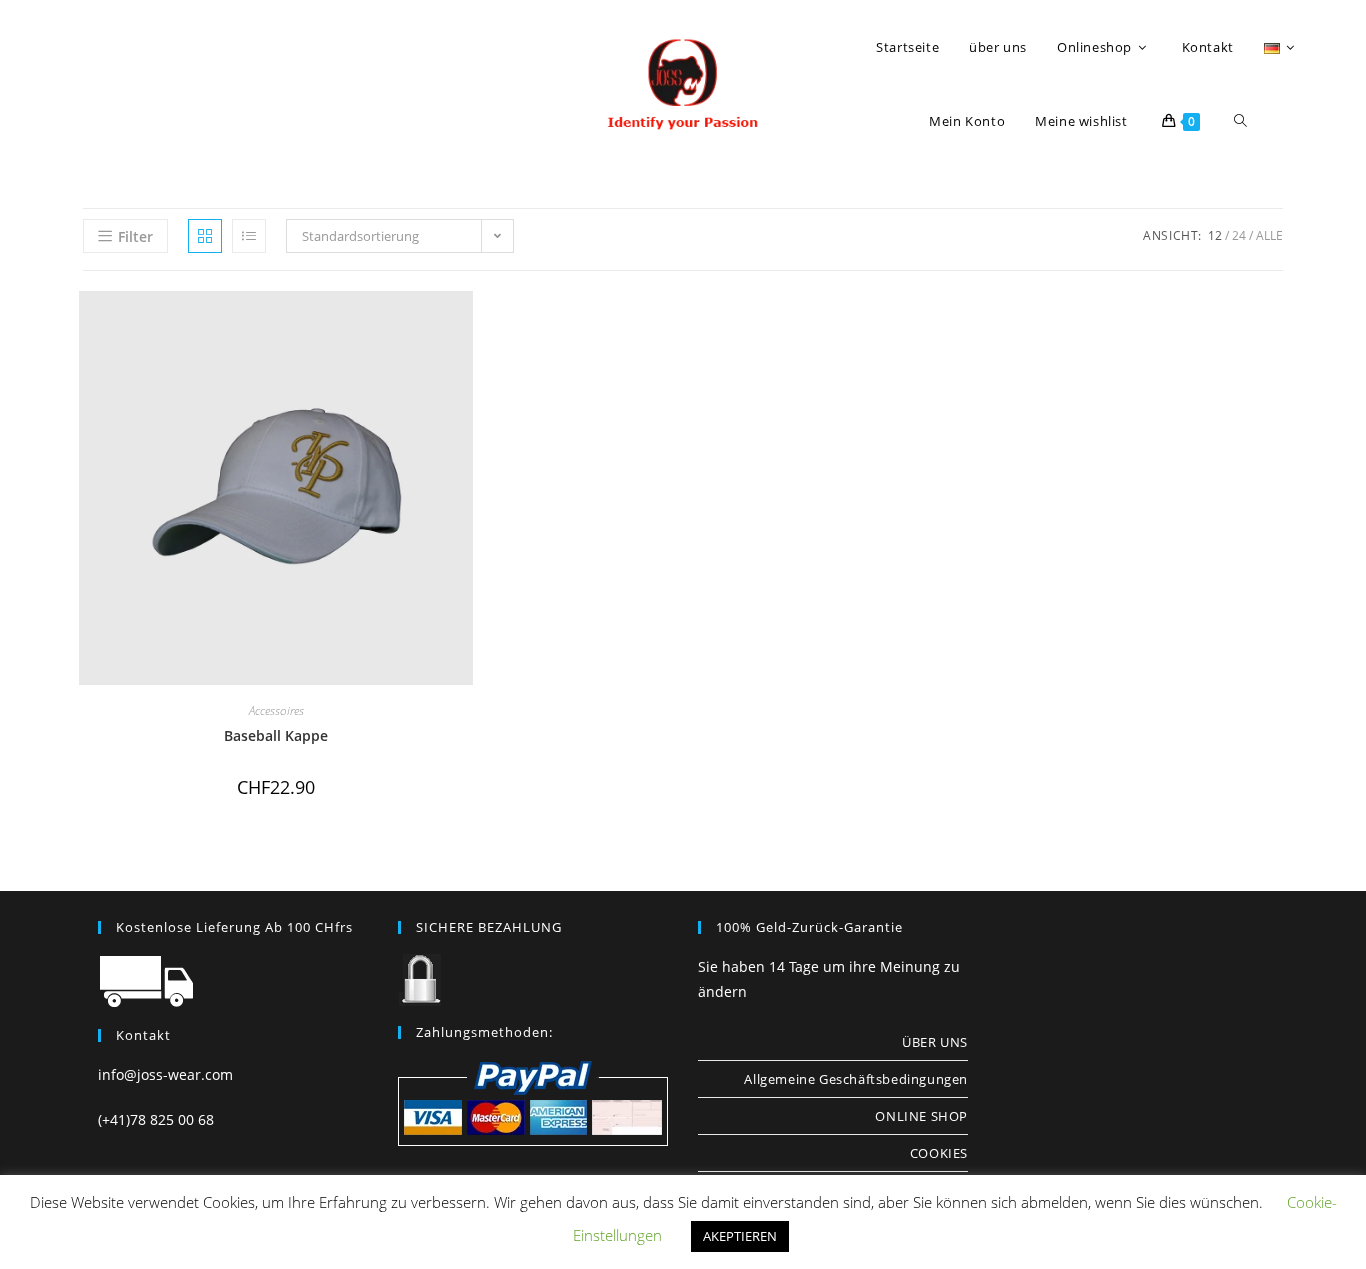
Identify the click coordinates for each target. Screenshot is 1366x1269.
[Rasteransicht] (205, 236)
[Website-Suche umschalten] (1240, 121)
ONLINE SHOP (921, 1116)
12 (1215, 235)
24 (1239, 235)
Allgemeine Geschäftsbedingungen (856, 1079)
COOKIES (939, 1153)
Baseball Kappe (276, 735)
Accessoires (276, 710)
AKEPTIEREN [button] (740, 1236)
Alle (1269, 235)
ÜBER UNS (935, 1042)
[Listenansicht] (249, 236)
